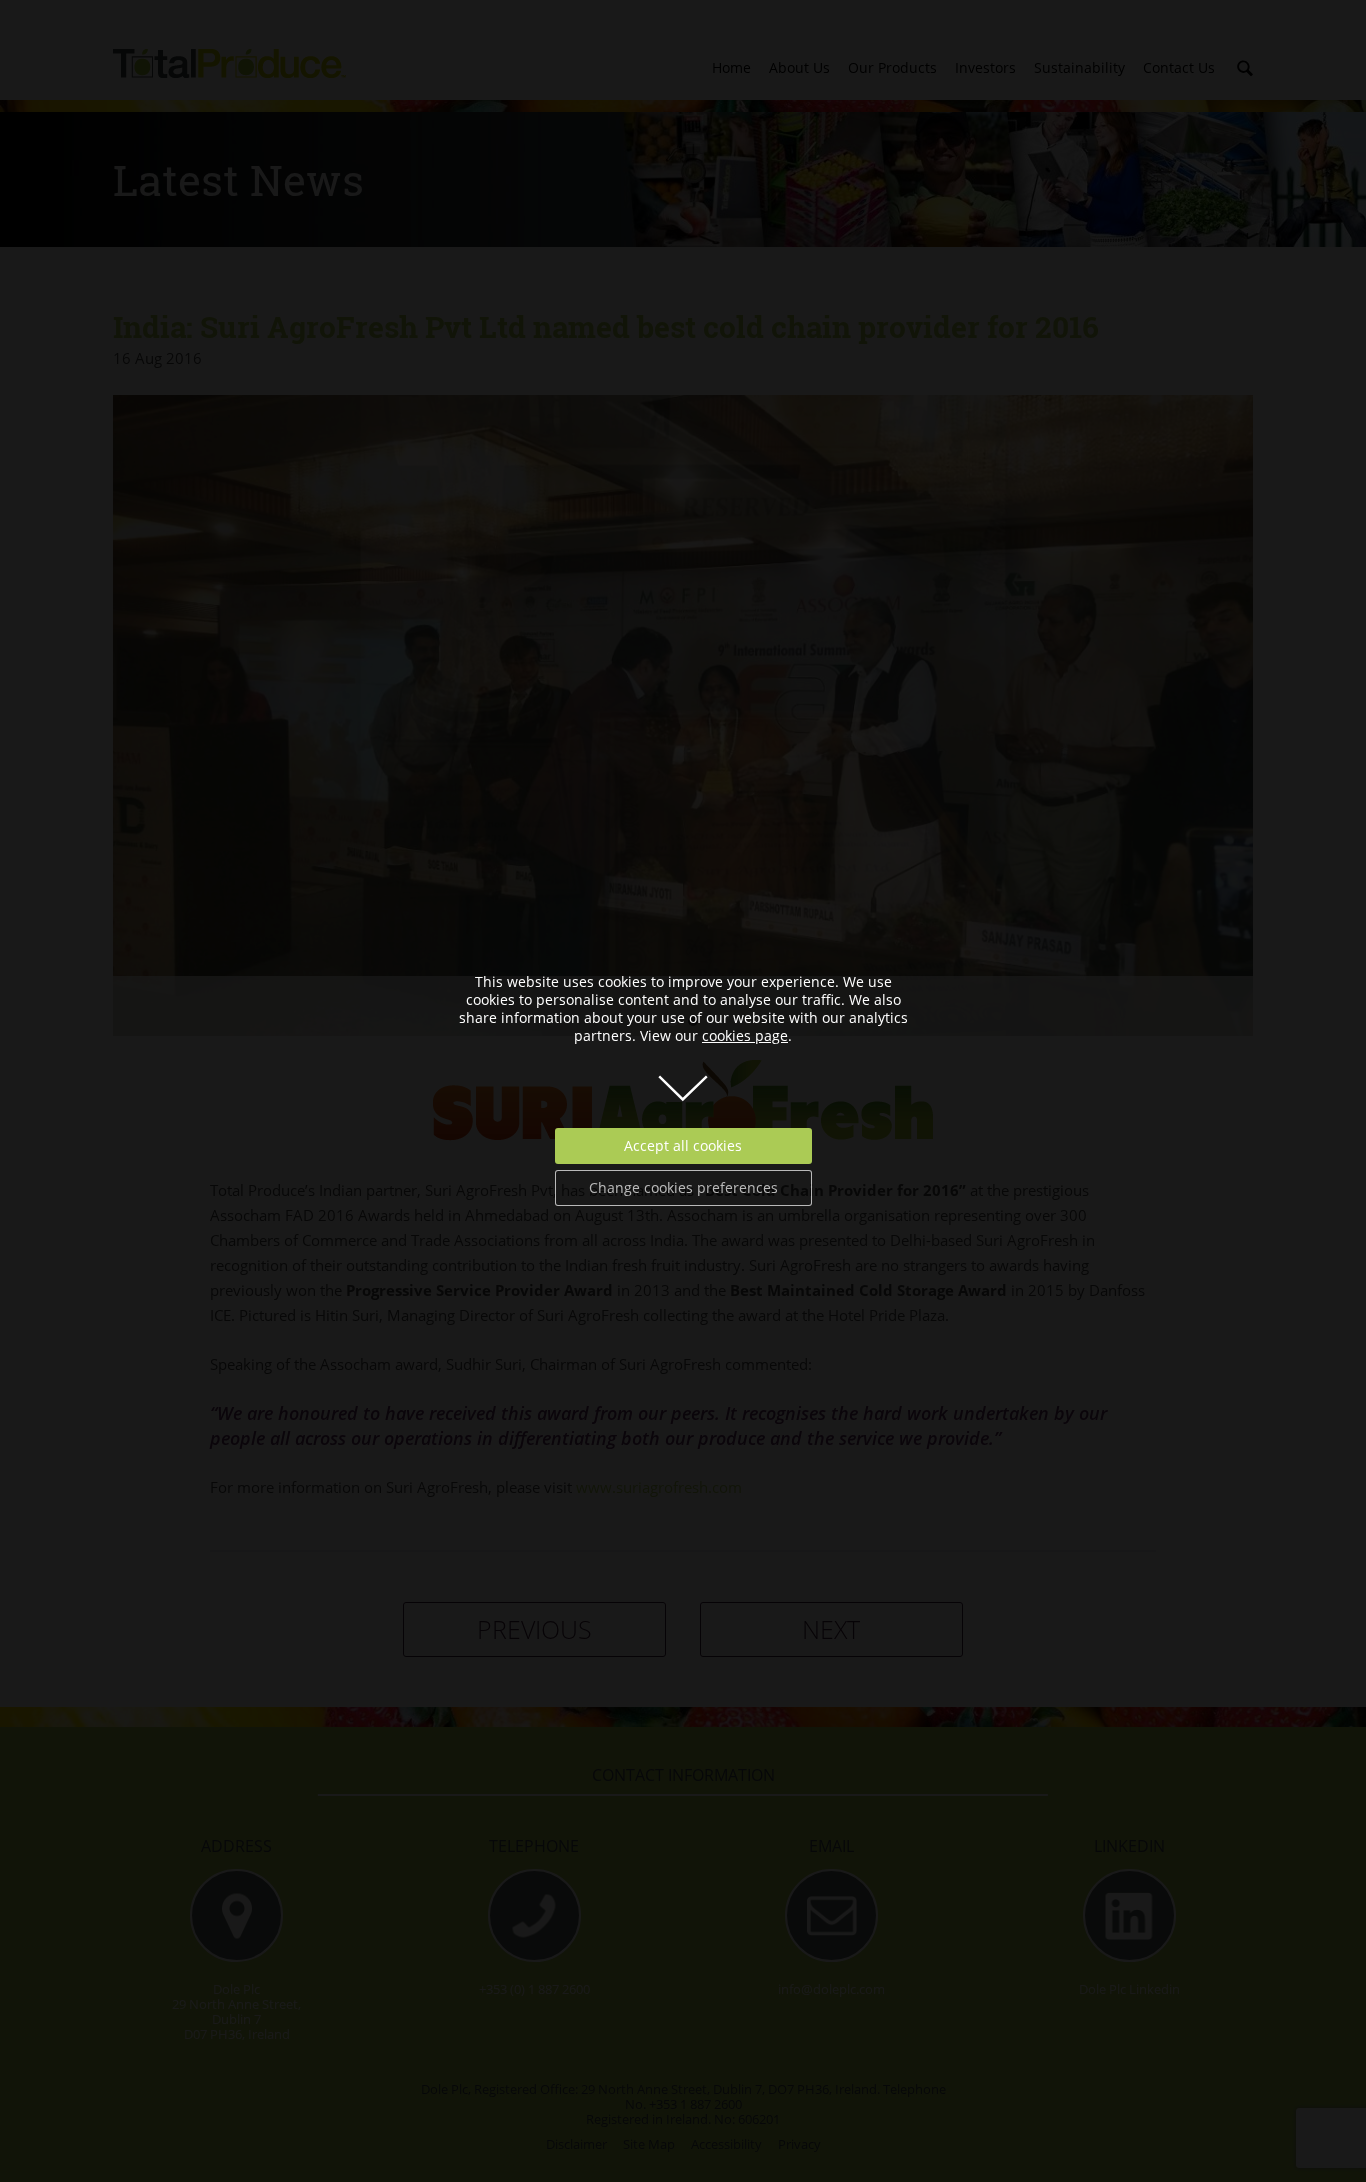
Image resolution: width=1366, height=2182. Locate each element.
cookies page (745, 1035)
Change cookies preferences (683, 1187)
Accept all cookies (683, 1145)
